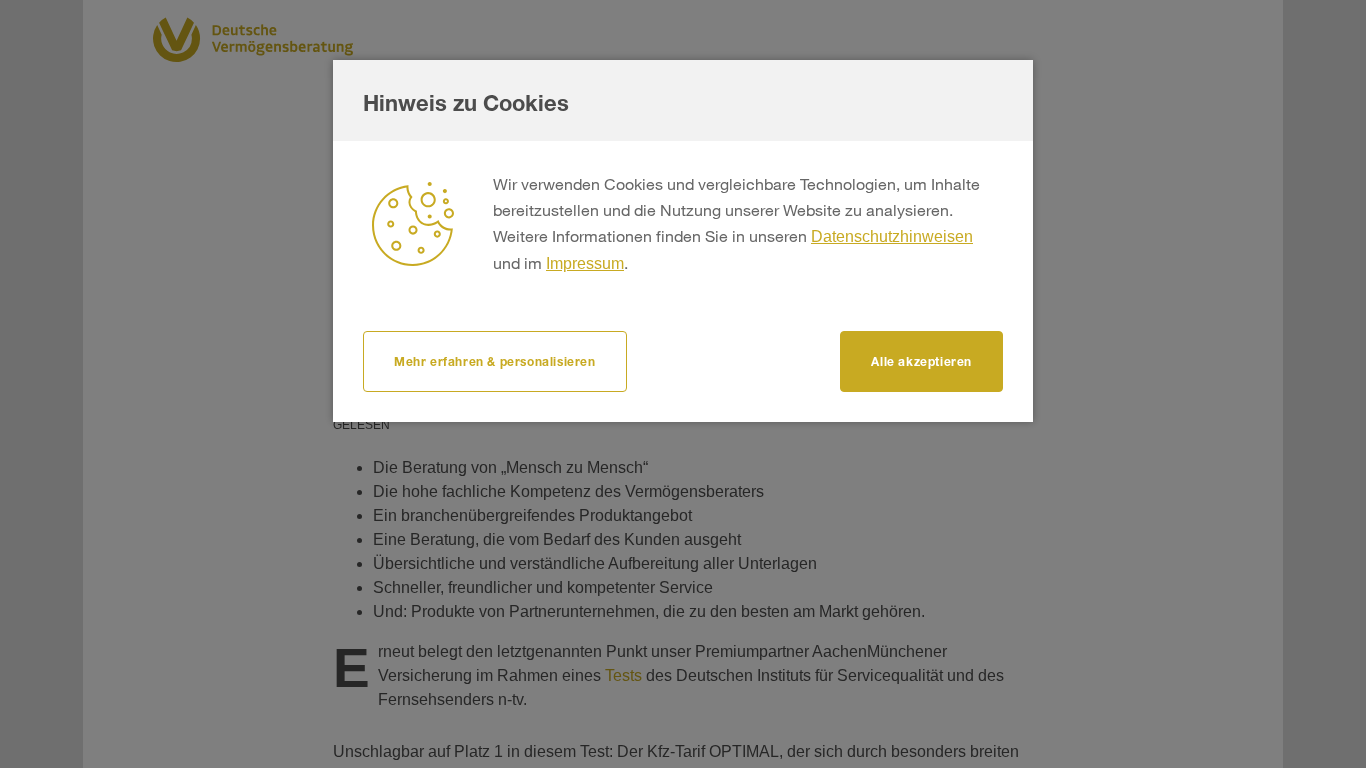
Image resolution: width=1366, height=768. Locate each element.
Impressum (585, 263)
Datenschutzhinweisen (892, 236)
